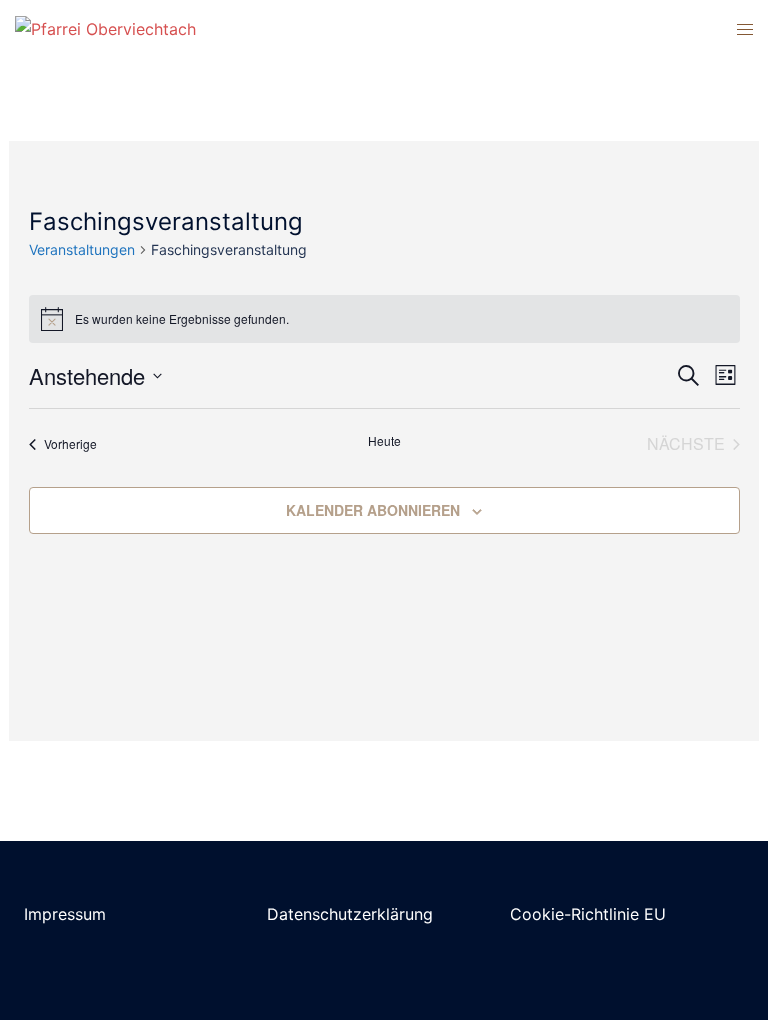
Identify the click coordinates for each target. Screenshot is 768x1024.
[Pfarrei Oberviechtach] (105, 28)
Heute (384, 441)
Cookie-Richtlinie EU (588, 914)
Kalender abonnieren (373, 510)
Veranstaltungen (82, 249)
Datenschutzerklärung (350, 914)
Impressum (65, 914)
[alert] (384, 319)
